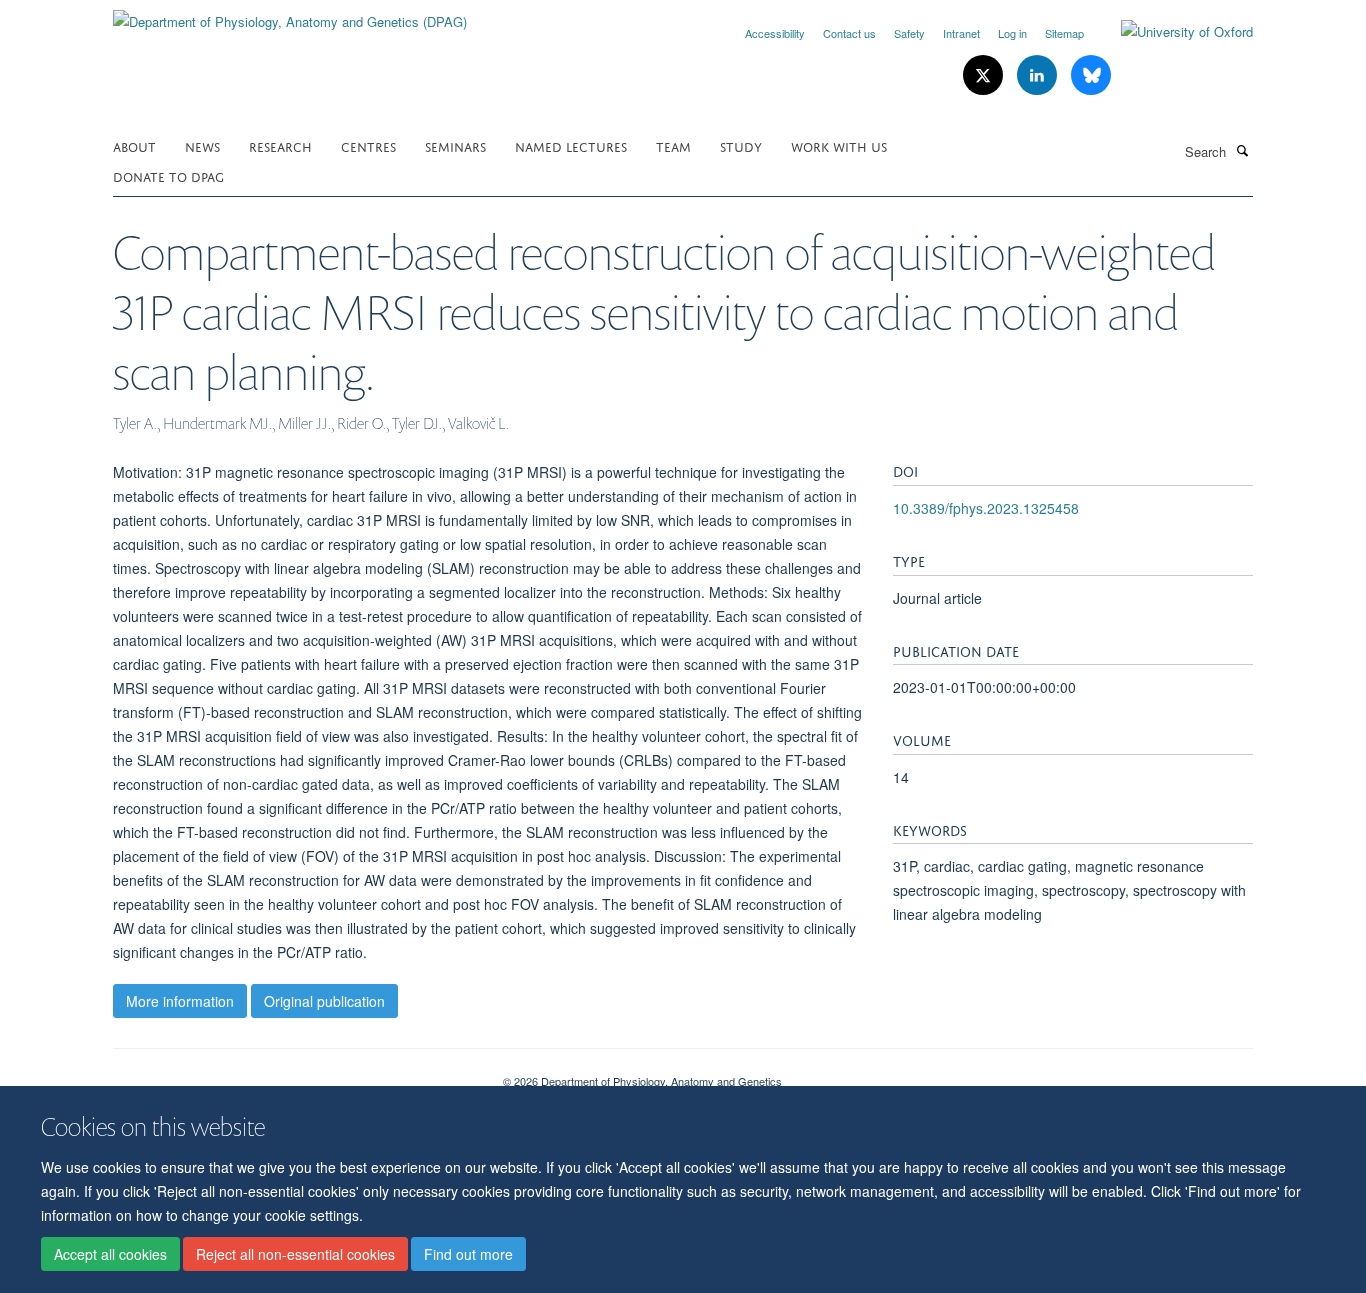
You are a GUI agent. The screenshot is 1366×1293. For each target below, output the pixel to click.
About (134, 145)
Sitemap (1064, 33)
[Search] (1242, 150)
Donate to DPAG (168, 175)
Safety (909, 33)
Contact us (849, 33)
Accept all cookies (110, 1254)
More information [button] (180, 1001)
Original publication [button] (324, 1001)
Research (280, 145)
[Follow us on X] (985, 75)
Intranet (961, 33)
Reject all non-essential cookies (295, 1254)
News (202, 145)
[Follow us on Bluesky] (1091, 75)
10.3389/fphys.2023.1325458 (986, 508)
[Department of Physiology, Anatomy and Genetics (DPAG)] (290, 14)
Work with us (839, 145)
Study (741, 145)
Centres (368, 145)
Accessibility (775, 33)
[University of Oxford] (1172, 32)
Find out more (468, 1254)
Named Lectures (571, 145)
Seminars (455, 145)
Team (673, 145)
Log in (1012, 33)
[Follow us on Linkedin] (1039, 75)
